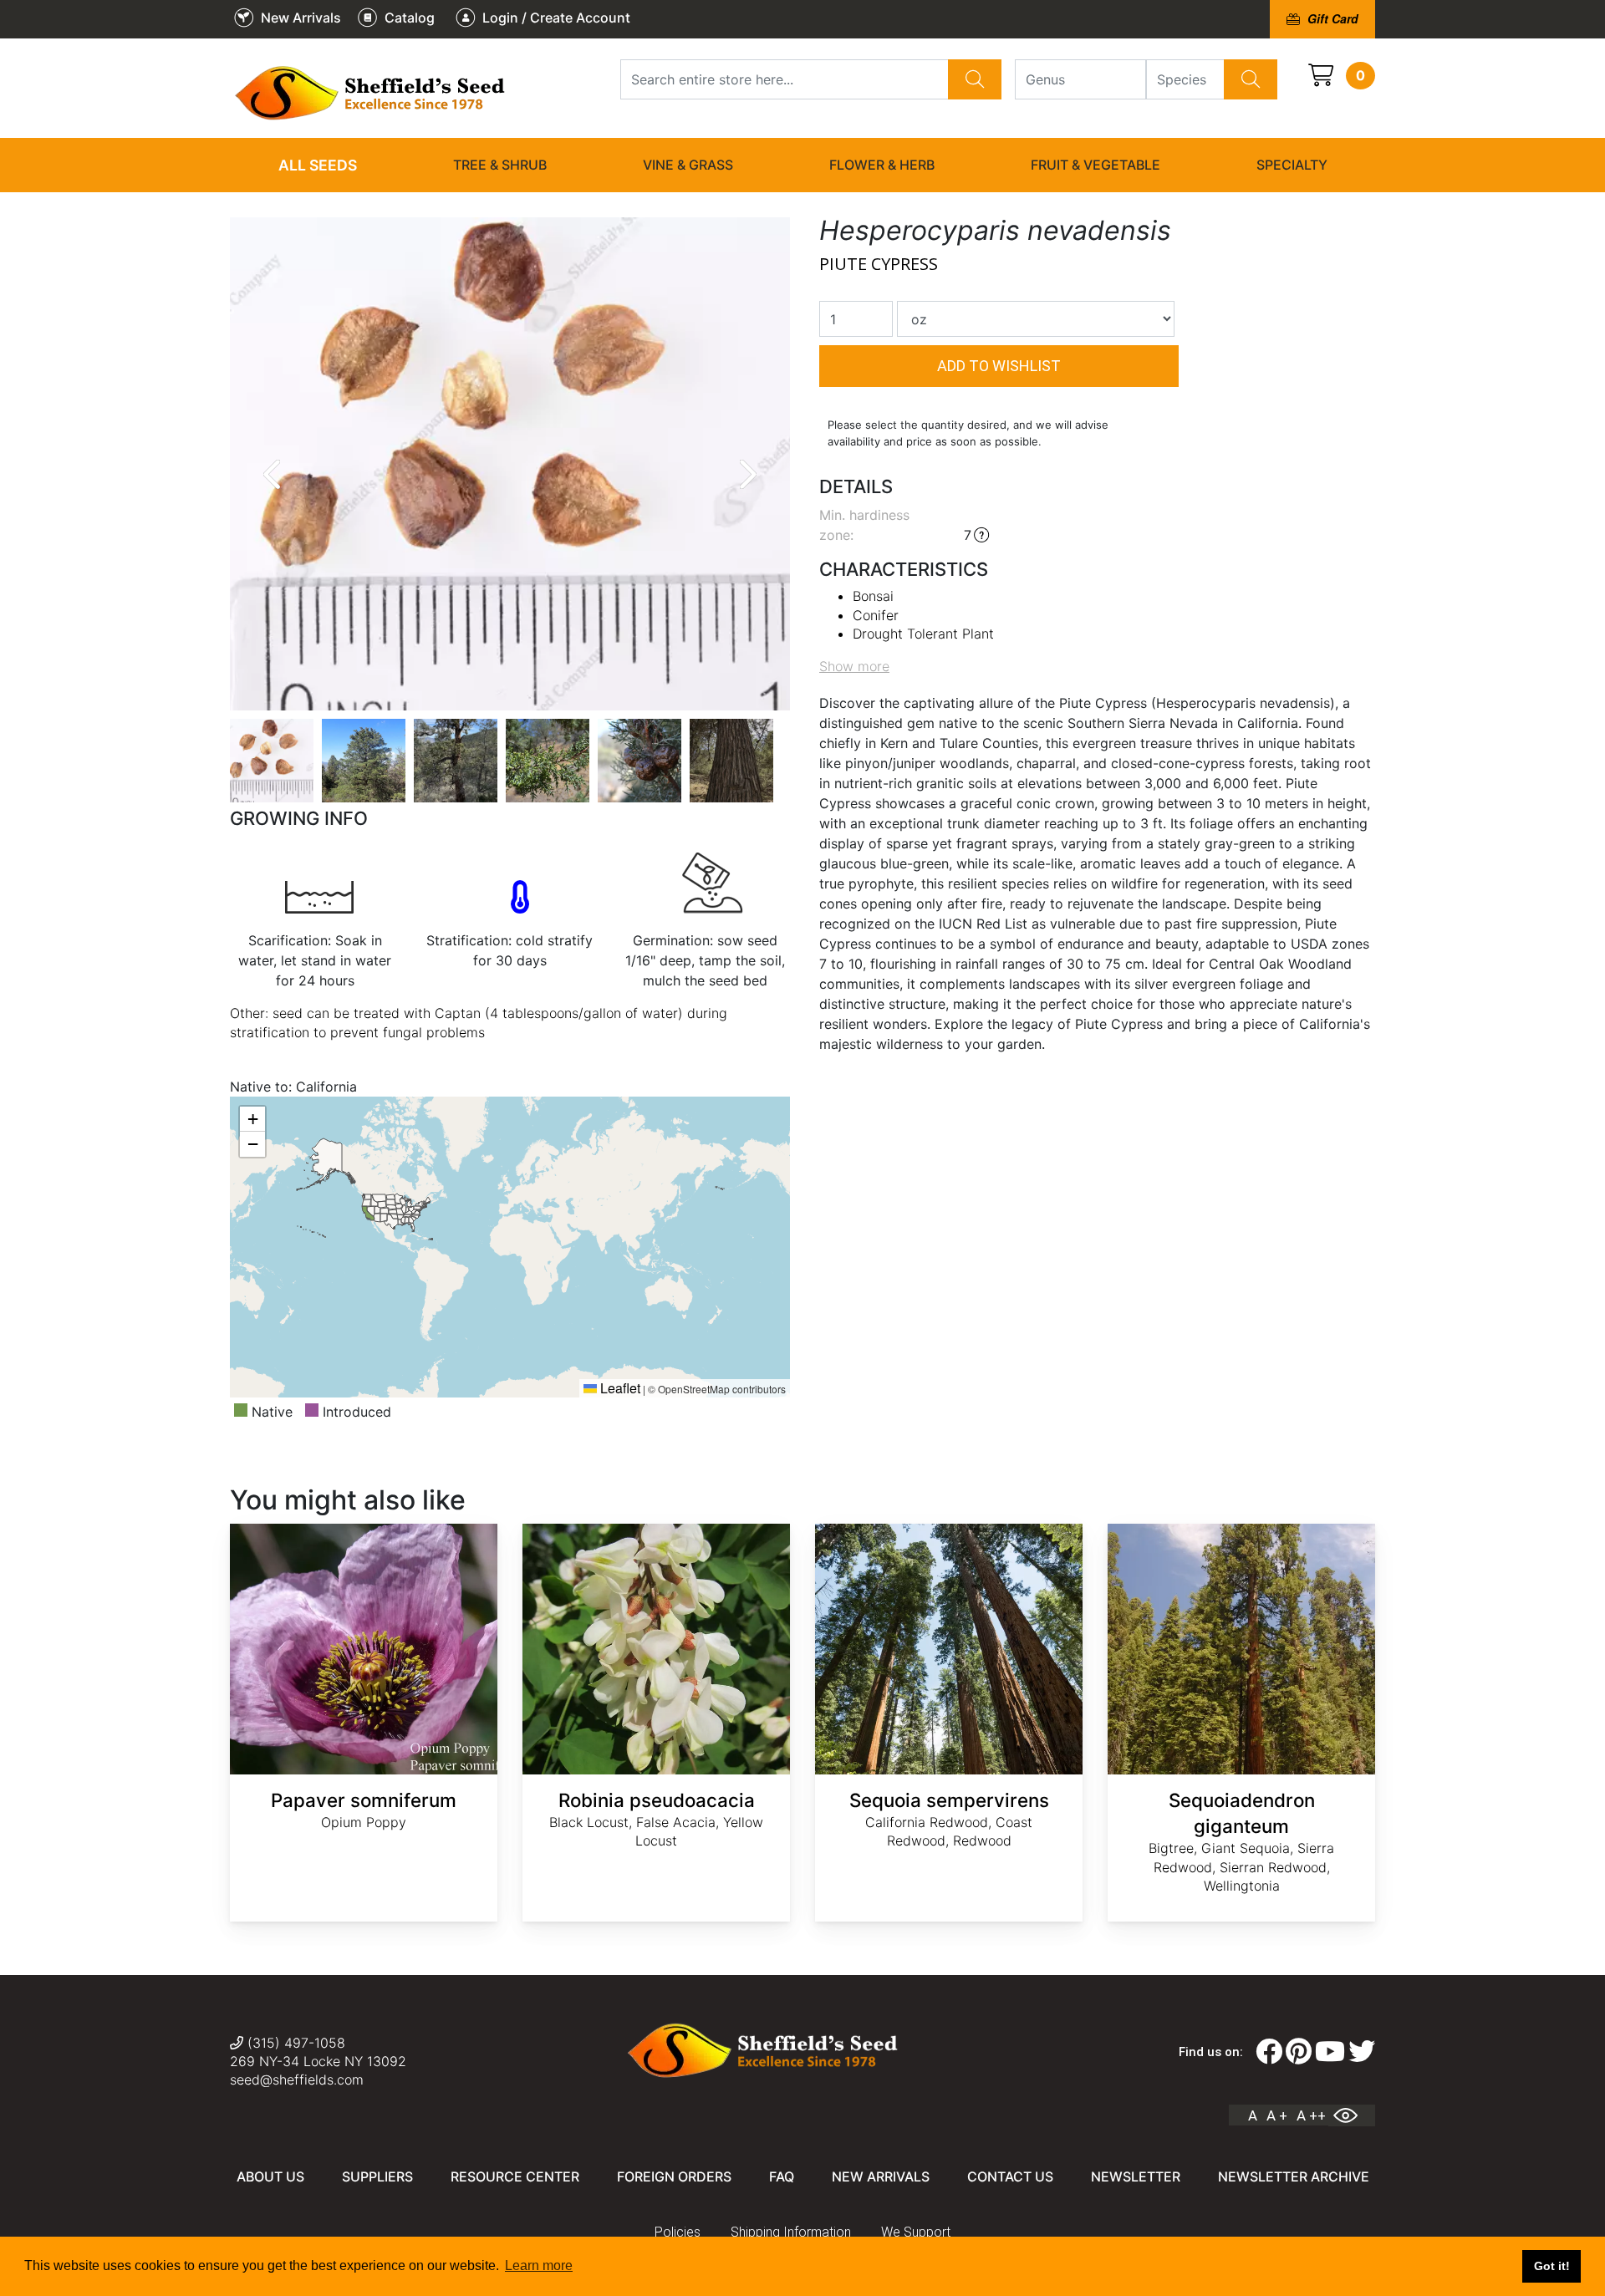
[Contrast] (1352, 2115)
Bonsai (873, 596)
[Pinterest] (1299, 2052)
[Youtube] (1330, 2052)
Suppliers (377, 2176)
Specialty (1292, 165)
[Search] (975, 79)
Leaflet (619, 1388)
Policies (678, 2232)
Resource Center (515, 2176)
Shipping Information (791, 2232)
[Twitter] (1362, 2052)
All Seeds (318, 165)
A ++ (1311, 2115)
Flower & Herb (882, 165)
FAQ (782, 2176)
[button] (252, 1119)
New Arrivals (881, 2176)
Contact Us (1010, 2176)
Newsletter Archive (1294, 2176)
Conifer (876, 615)
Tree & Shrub (500, 165)
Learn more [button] (539, 2265)
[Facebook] (1269, 2052)
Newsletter (1136, 2176)
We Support (916, 2232)
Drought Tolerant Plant (923, 634)
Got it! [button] (1552, 2266)
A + (1277, 2115)
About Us (270, 2176)
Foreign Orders (674, 2176)
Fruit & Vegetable (1095, 165)
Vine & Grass (688, 165)
